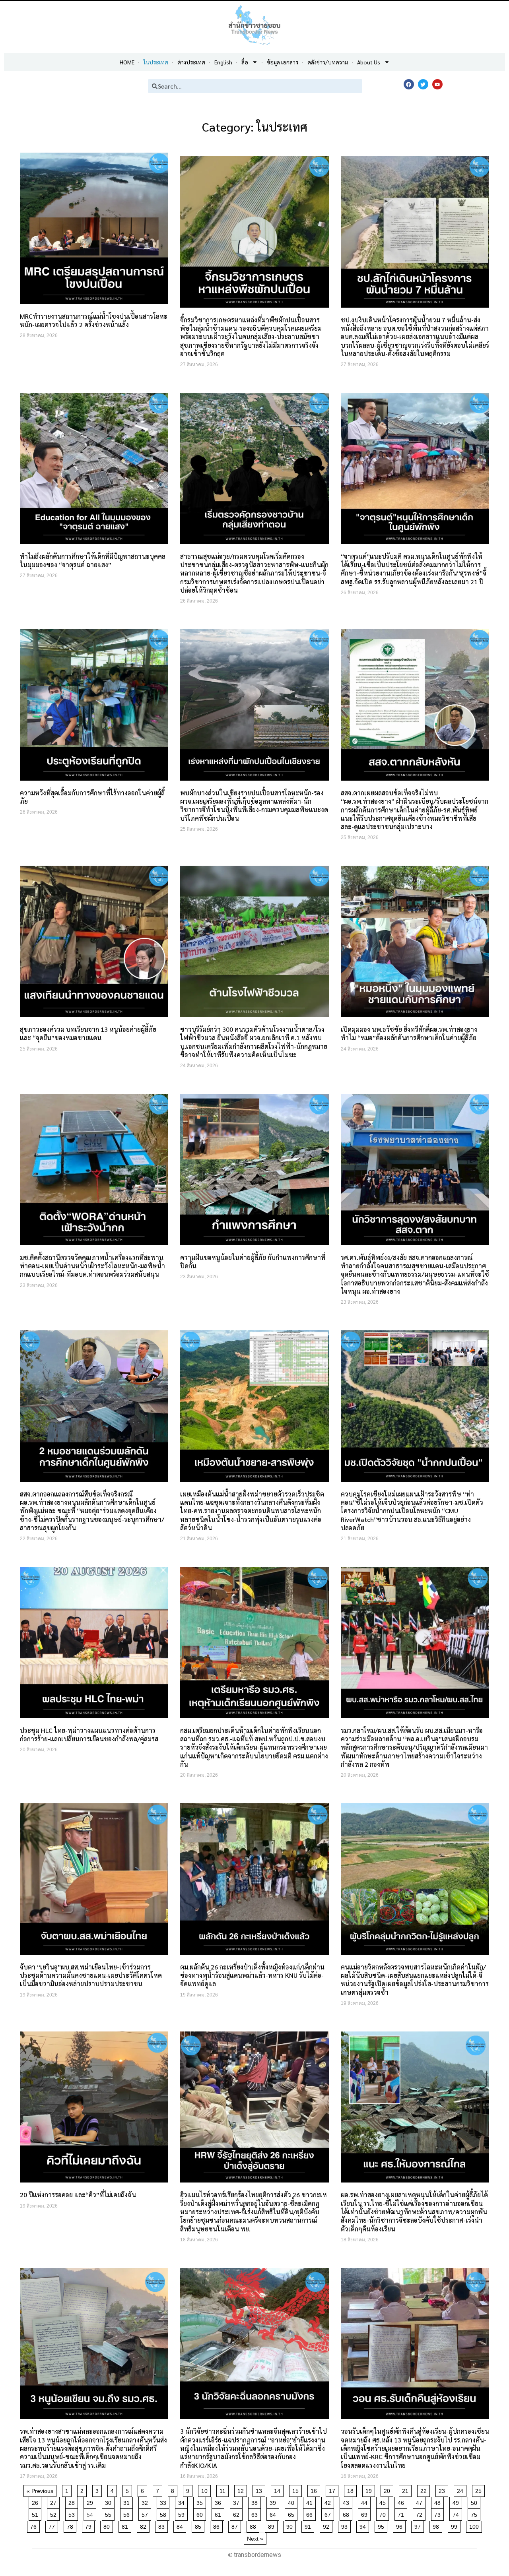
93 (346, 2525)
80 (108, 2525)
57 (146, 2513)
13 (260, 2490)
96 (401, 2525)
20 (388, 2490)
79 (90, 2525)
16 (315, 2490)
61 (219, 2513)
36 (219, 2501)
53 (73, 2513)
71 (402, 2513)
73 (439, 2513)
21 (407, 2490)
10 (206, 2490)
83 (163, 2525)
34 (183, 2501)
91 (309, 2525)
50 (475, 2501)
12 (242, 2490)
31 (128, 2501)
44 (366, 2501)
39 (274, 2501)
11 (224, 2490)
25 (480, 2490)
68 (347, 2513)
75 (475, 2513)
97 (419, 2525)
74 (457, 2513)
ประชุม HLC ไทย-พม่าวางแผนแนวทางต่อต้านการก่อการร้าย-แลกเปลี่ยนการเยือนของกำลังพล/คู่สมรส (89, 1735)
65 (292, 2513)
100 (475, 2525)
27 (55, 2501)
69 (366, 2513)
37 (238, 2501)
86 (218, 2525)
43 (347, 2501)
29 (91, 2501)
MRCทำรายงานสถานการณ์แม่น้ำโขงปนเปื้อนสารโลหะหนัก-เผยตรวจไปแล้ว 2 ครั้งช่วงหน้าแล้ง (94, 320)
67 (329, 2513)
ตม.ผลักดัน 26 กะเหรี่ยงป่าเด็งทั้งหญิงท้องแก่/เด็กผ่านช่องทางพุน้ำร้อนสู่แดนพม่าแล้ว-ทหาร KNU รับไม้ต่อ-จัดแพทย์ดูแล (252, 1975)
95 (382, 2525)
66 (311, 2513)
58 (164, 2513)
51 (36, 2513)
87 (236, 2525)
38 (256, 2501)
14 (279, 2490)
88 (254, 2525)
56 (128, 2513)
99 (456, 2525)
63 (256, 2513)
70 (384, 2513)
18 (352, 2490)
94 (364, 2525)
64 (274, 2513)
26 (36, 2501)
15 (297, 2490)
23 (443, 2490)
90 (291, 2525)
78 (71, 2525)
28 (73, 2501)
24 (461, 2490)
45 (384, 2501)
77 (53, 2525)
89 (273, 2525)
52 (55, 2513)
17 (333, 2490)
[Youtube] (437, 84)
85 (199, 2525)
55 (110, 2513)
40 (292, 2501)
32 (146, 2501)
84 (181, 2525)
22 (425, 2490)
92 (327, 2525)
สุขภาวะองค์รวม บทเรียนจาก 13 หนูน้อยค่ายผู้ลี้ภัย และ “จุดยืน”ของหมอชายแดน (88, 1033)
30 (110, 2501)
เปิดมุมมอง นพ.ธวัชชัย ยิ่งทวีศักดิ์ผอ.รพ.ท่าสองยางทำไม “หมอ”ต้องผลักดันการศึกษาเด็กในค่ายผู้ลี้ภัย (409, 1033)
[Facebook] (409, 84)
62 (238, 2513)
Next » (255, 2539)
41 (311, 2501)
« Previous (40, 2491)
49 (457, 2501)
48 (439, 2501)
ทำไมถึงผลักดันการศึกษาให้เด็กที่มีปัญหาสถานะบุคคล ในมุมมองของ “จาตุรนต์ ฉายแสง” (93, 560)
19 (370, 2490)
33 (164, 2501)
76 (35, 2525)
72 (421, 2513)
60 (201, 2513)
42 (329, 2501)
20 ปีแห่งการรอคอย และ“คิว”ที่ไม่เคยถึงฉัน (78, 2195)
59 (183, 2513)
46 (402, 2501)
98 (437, 2525)
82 (145, 2525)
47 (421, 2501)
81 (126, 2525)
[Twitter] (423, 84)
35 (201, 2501)
